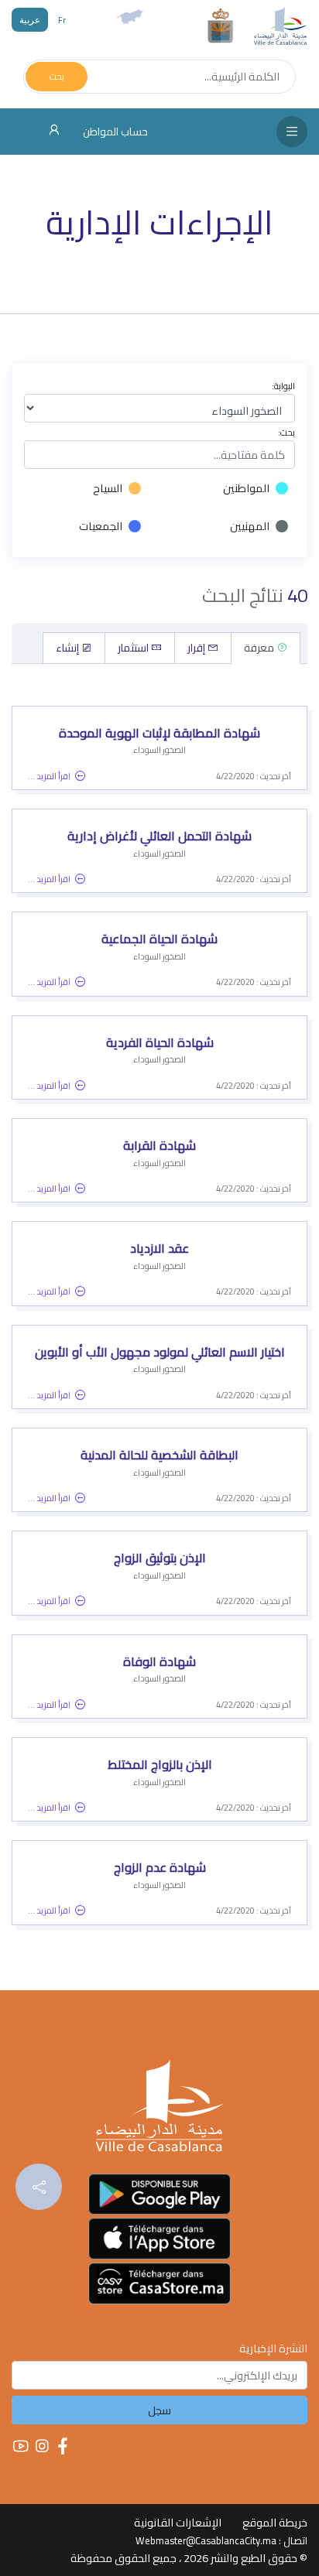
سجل (159, 2410)
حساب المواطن (114, 132)
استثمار (134, 648)
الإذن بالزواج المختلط (160, 1764)
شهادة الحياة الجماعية (159, 939)
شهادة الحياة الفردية (160, 1042)
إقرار (197, 648)
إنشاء (69, 648)
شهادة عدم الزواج (160, 1867)
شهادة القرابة (159, 1145)
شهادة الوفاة (159, 1661)
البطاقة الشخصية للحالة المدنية (159, 1455)
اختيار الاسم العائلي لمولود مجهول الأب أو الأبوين (160, 1352)
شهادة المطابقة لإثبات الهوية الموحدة (159, 733)
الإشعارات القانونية (178, 2522)
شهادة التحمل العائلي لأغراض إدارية (159, 836)
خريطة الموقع (275, 2522)
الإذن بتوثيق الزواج (160, 1558)
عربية (30, 20)
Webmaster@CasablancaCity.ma (206, 2540)
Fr (62, 20)
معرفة (260, 648)
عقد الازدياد (159, 1248)
